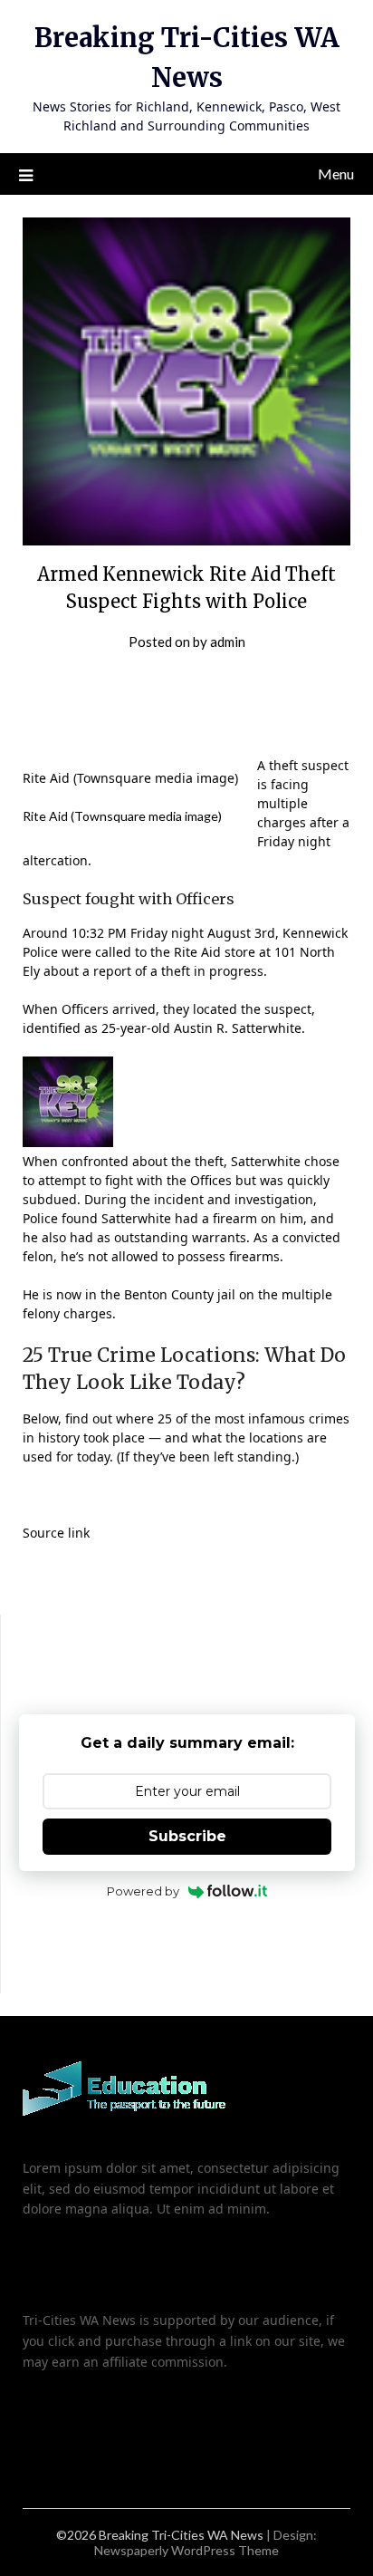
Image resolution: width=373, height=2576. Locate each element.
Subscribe (187, 1836)
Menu (336, 174)
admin (228, 642)
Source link (56, 1533)
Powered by (143, 1891)
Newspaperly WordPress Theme (186, 2550)
